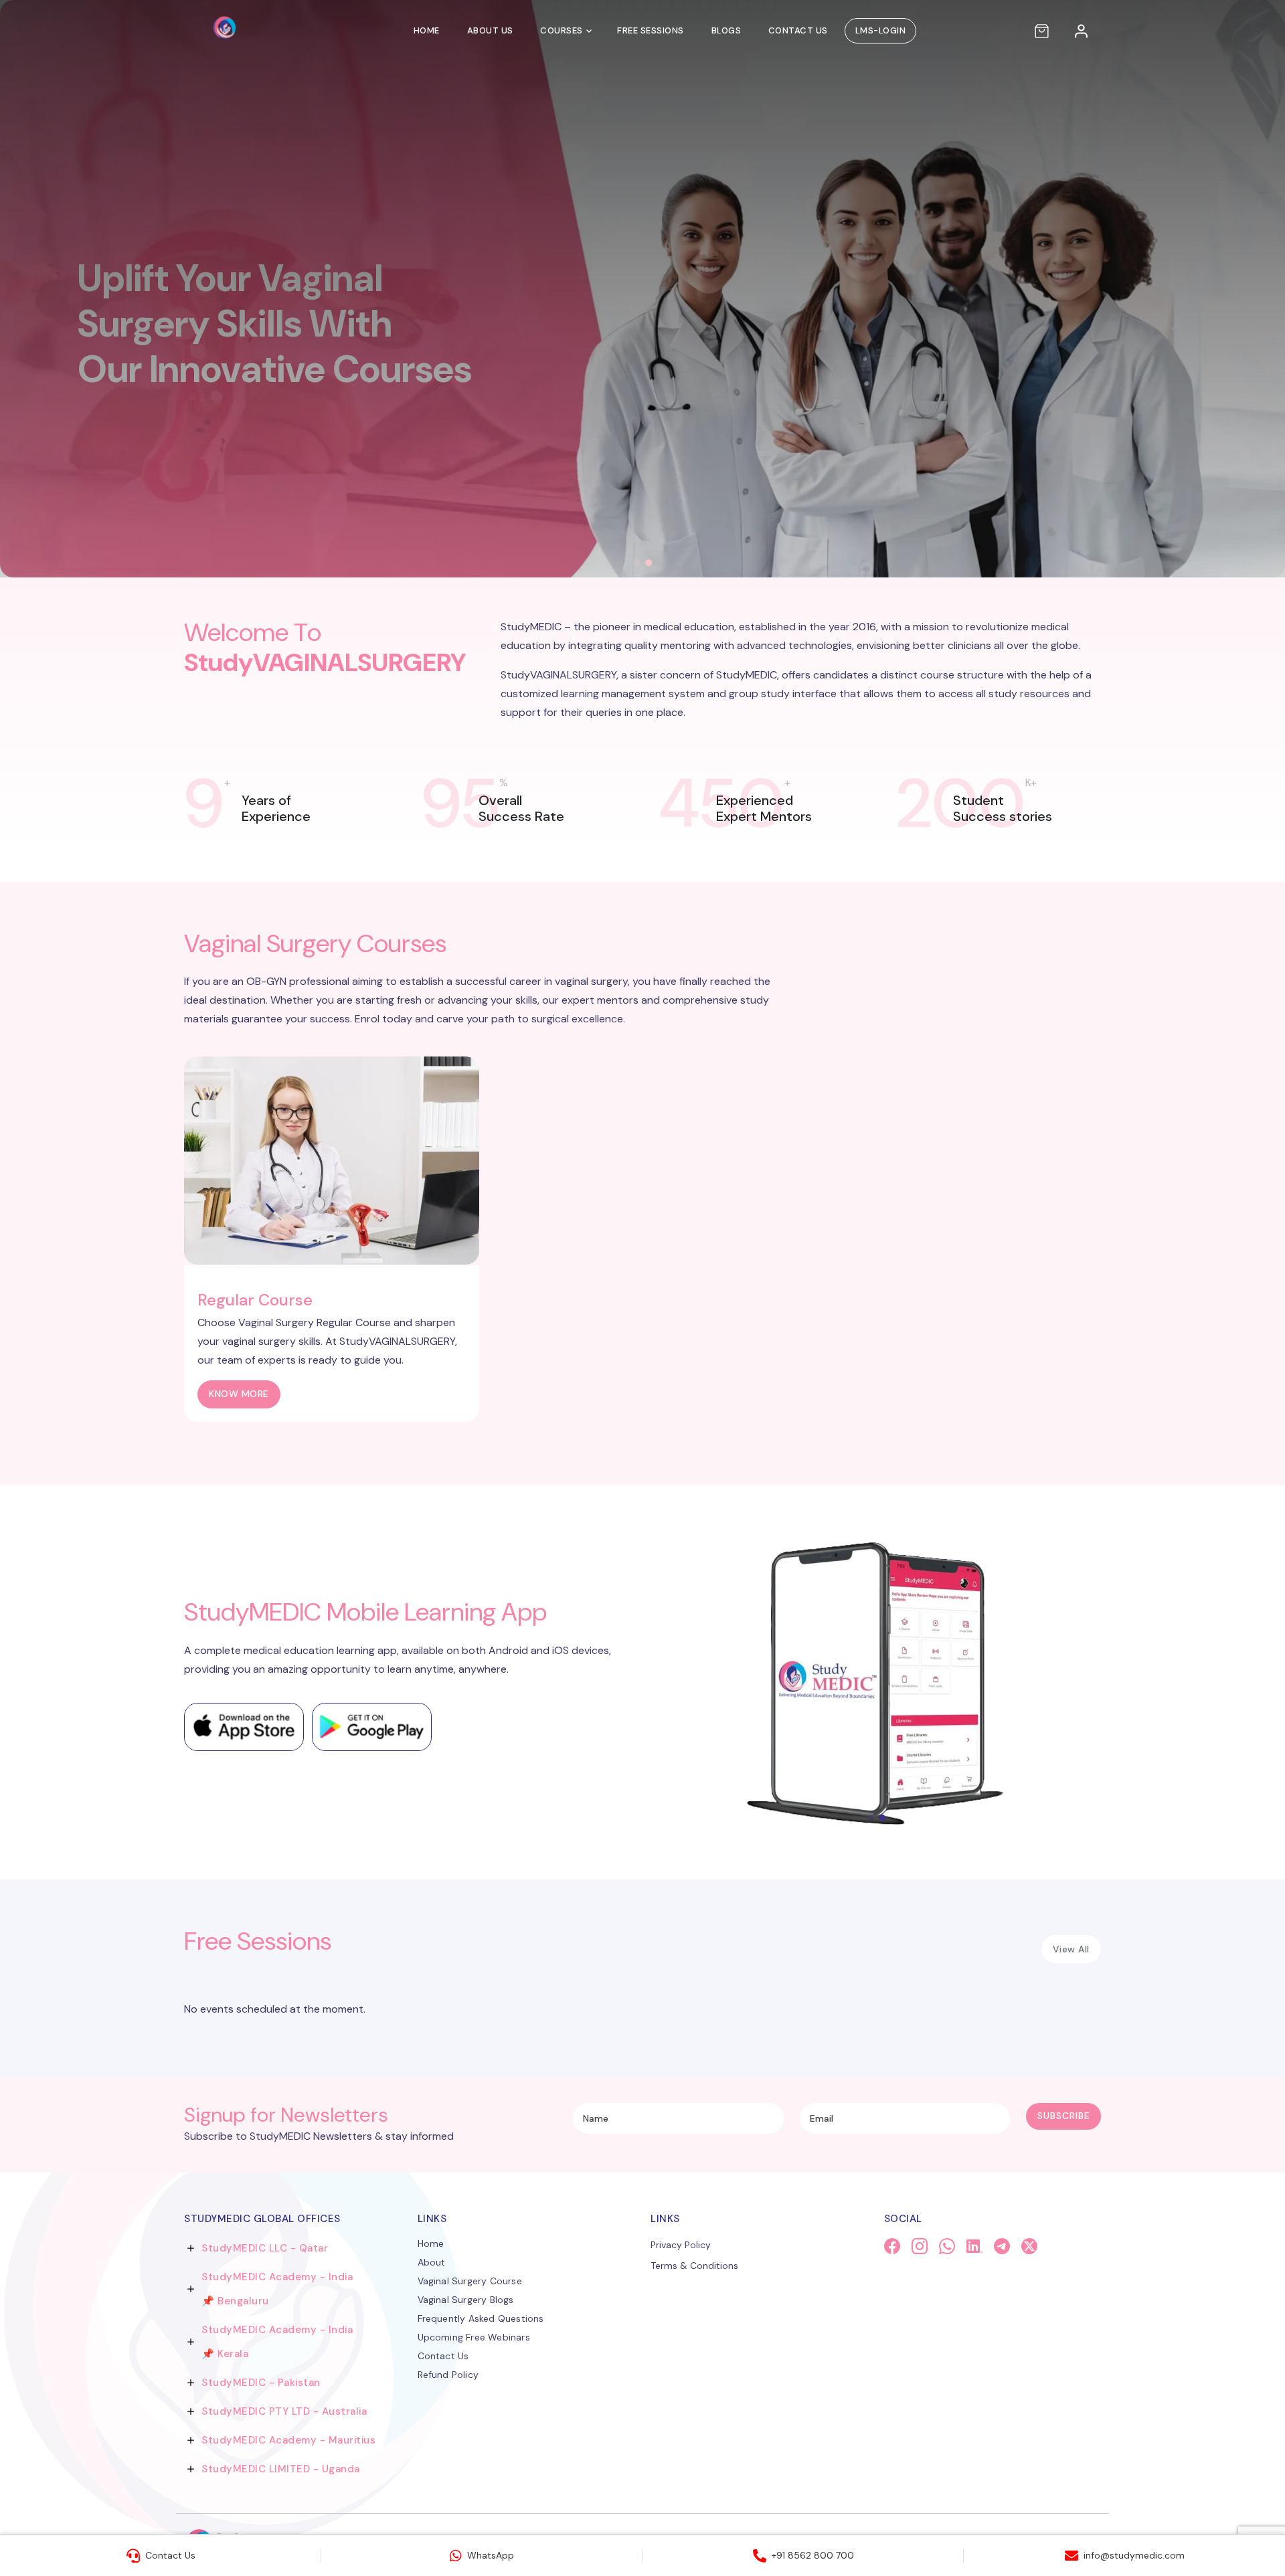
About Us (490, 30)
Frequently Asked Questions (481, 2318)
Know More (239, 1394)
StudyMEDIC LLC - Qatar (265, 2248)
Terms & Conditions (694, 2266)
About (432, 2262)
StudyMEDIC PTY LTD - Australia (284, 2411)
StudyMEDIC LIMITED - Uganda (281, 2469)
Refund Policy (448, 2375)
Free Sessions (651, 30)
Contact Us (798, 30)
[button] (636, 563)
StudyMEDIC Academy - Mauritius (288, 2440)
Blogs (726, 30)
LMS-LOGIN (881, 30)
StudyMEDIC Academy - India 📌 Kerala (277, 2342)
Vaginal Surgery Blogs (466, 2300)
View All (1071, 1949)
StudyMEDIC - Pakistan (261, 2383)
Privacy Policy (681, 2245)
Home (427, 30)
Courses (562, 30)
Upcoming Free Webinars (474, 2337)
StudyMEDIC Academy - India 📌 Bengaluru (277, 2289)
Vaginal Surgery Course (470, 2281)
